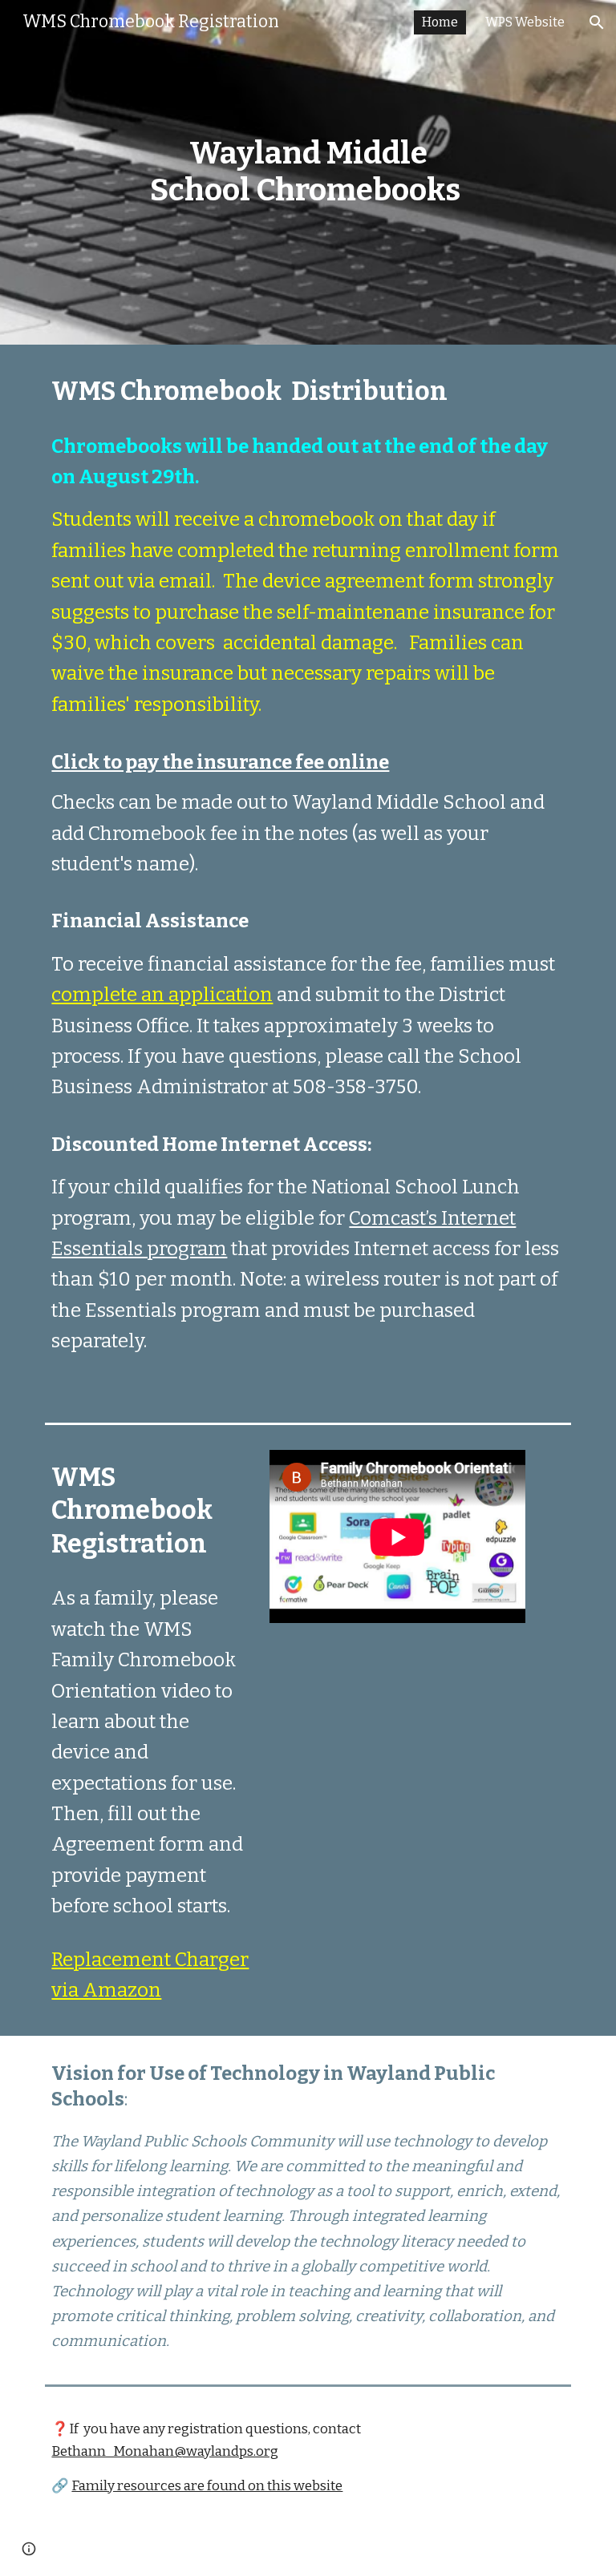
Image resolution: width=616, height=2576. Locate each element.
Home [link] (440, 22)
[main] (308, 172)
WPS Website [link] (525, 22)
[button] (597, 22)
